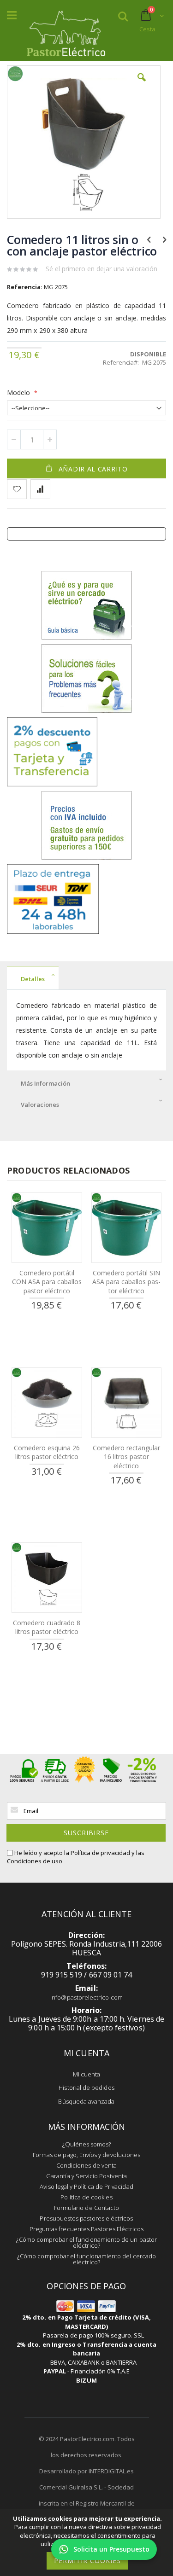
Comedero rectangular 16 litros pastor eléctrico (126, 1457)
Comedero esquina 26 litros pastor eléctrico (47, 1452)
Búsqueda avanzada (86, 2101)
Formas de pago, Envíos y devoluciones (86, 2155)
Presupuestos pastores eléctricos (86, 2218)
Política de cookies (86, 2197)
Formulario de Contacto (86, 2208)
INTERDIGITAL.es (111, 2471)
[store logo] (66, 31)
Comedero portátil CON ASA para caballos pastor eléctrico (47, 1282)
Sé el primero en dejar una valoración (101, 269)
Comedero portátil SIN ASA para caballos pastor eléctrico (126, 1282)
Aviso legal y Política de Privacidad (86, 2186)
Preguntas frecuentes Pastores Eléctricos (87, 2229)
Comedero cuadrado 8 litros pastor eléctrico (47, 1627)
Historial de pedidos (86, 2088)
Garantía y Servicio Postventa (86, 2176)
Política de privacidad (100, 1853)
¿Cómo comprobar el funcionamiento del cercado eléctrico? (86, 2259)
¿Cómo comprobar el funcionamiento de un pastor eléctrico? (86, 2242)
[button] (142, 84)
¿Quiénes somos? (87, 2144)
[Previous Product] (149, 239)
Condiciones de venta (86, 2165)
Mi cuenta (87, 2074)
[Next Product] (164, 239)
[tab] (86, 978)
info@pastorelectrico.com (86, 1997)
